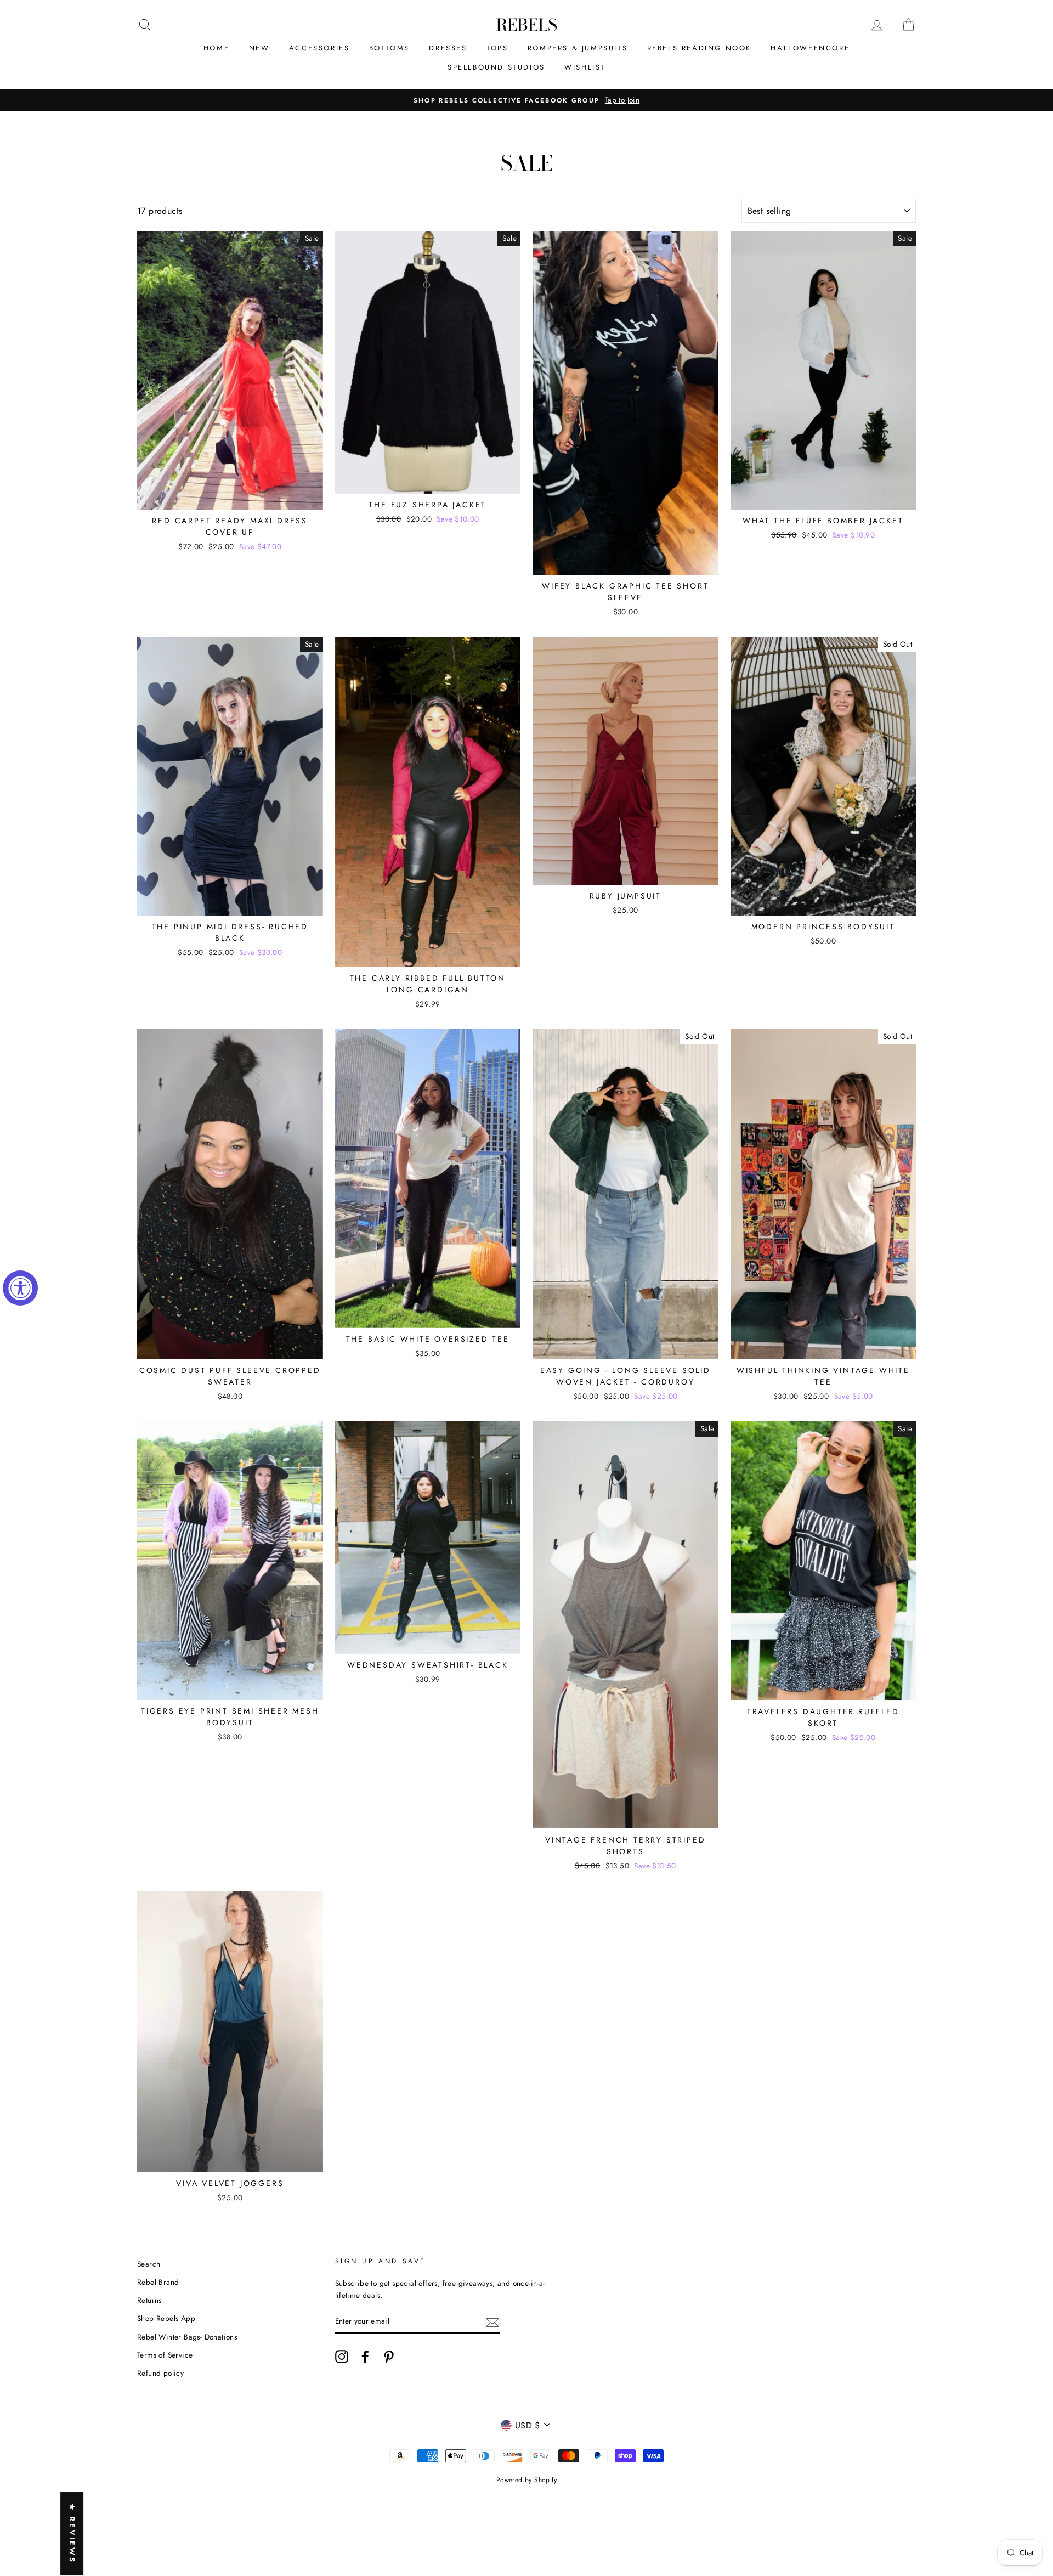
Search (149, 2264)
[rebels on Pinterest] (389, 2357)
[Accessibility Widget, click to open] (20, 1288)
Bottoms (389, 48)
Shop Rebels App (166, 2318)
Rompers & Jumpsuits (578, 48)
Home (216, 48)
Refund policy (160, 2373)
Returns (149, 2300)
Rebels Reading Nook (699, 48)
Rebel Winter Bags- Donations (187, 2337)
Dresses (448, 48)
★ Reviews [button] (72, 2534)
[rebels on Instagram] (342, 2357)
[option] (526, 100)
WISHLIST (585, 67)
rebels (526, 25)
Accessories (319, 48)
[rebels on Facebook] (365, 2357)
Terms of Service (165, 2355)
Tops (497, 48)
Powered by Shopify (526, 2480)
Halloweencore (810, 48)
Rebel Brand (158, 2282)
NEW (259, 48)
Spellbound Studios (496, 67)
